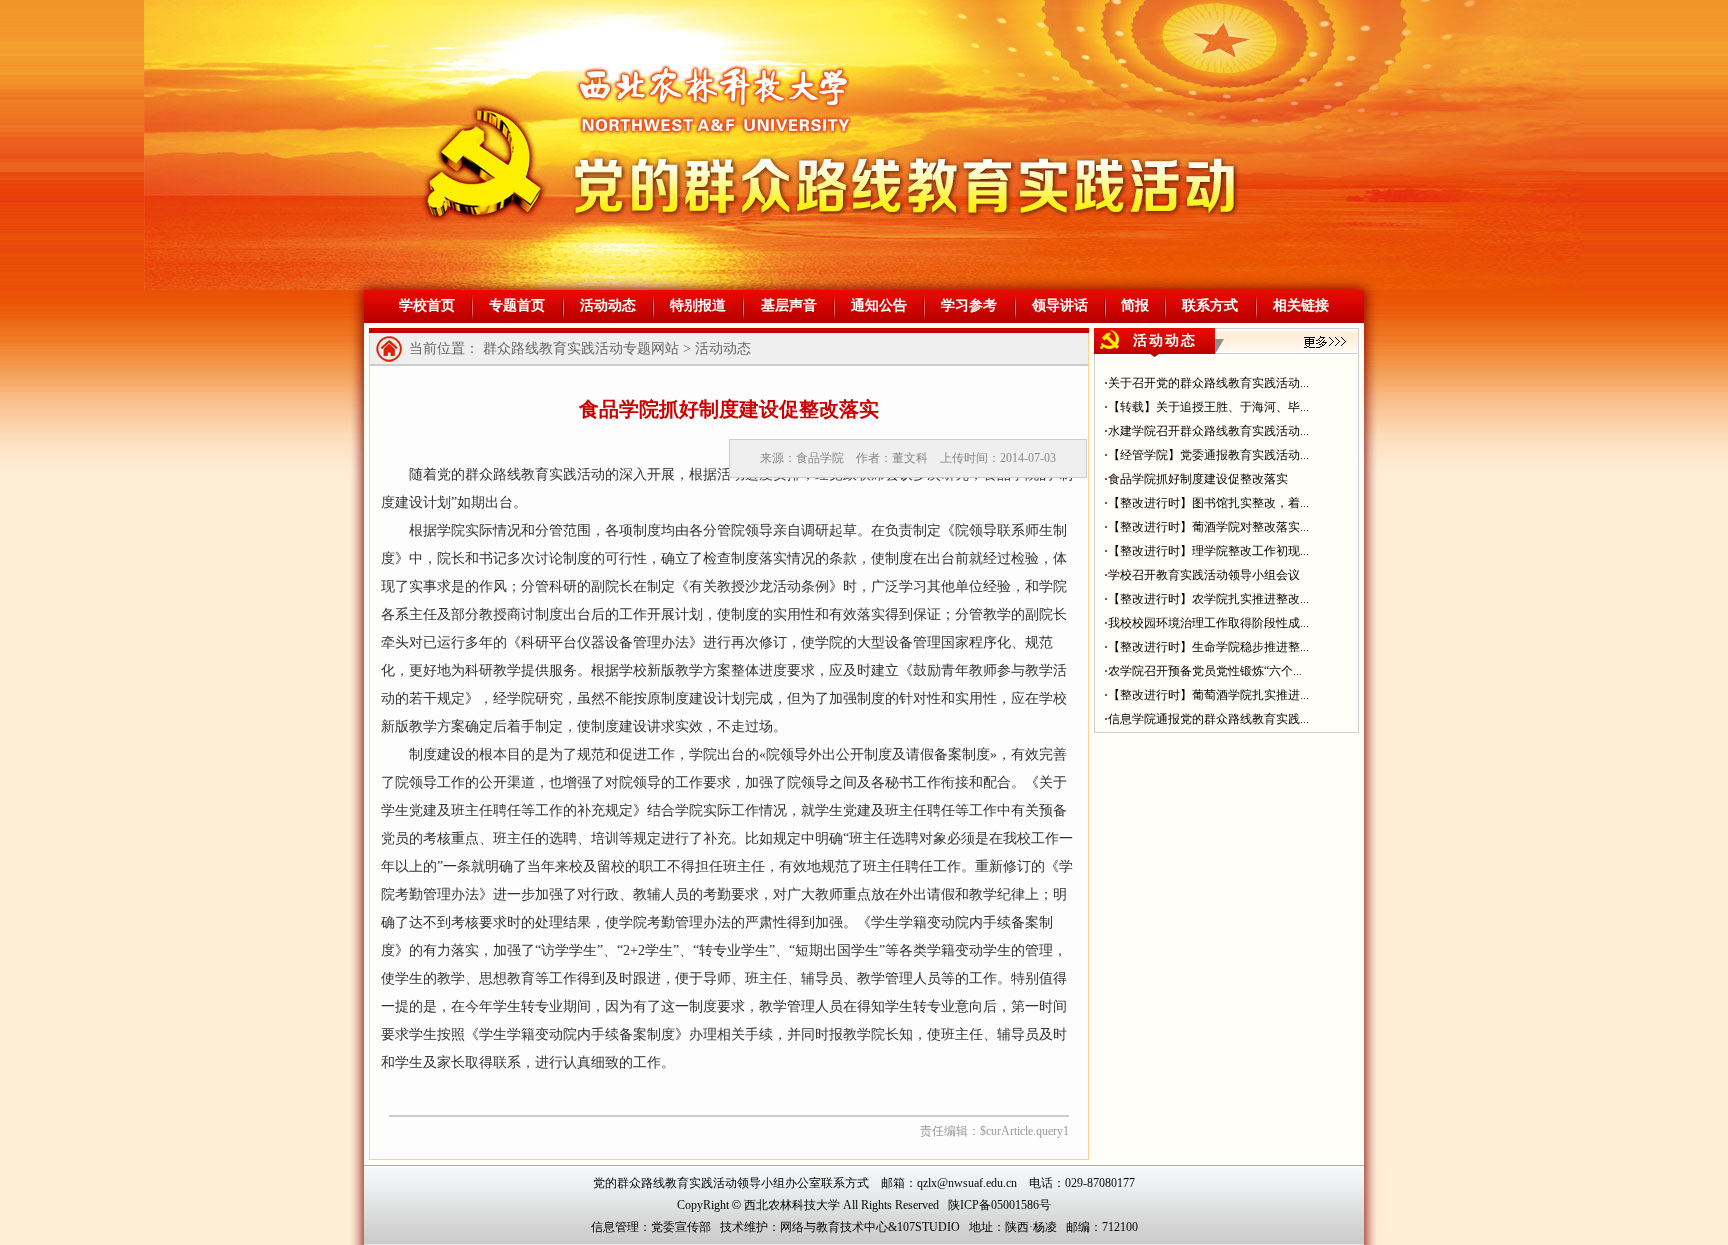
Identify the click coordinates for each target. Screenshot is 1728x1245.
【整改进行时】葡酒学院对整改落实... (1208, 527)
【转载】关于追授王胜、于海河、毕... (1208, 407)
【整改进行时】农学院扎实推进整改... (1208, 599)
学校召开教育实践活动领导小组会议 (1204, 575)
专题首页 (517, 305)
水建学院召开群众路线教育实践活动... (1208, 431)
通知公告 (879, 305)
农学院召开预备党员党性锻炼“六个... (1205, 671)
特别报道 (698, 305)
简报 (1135, 305)
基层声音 (789, 305)
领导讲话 (1060, 305)
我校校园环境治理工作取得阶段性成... (1208, 623)
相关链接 (1301, 305)
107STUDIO (928, 1227)
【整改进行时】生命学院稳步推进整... (1208, 647)
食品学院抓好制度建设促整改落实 (1198, 479)
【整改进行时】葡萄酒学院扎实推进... (1208, 695)
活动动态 (608, 305)
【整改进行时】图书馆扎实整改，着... (1208, 503)
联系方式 (1210, 305)
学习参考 (969, 305)
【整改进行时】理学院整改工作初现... (1208, 551)
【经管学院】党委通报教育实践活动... (1208, 455)
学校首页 (427, 305)
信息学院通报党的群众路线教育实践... (1208, 719)
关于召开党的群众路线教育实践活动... (1208, 383)
